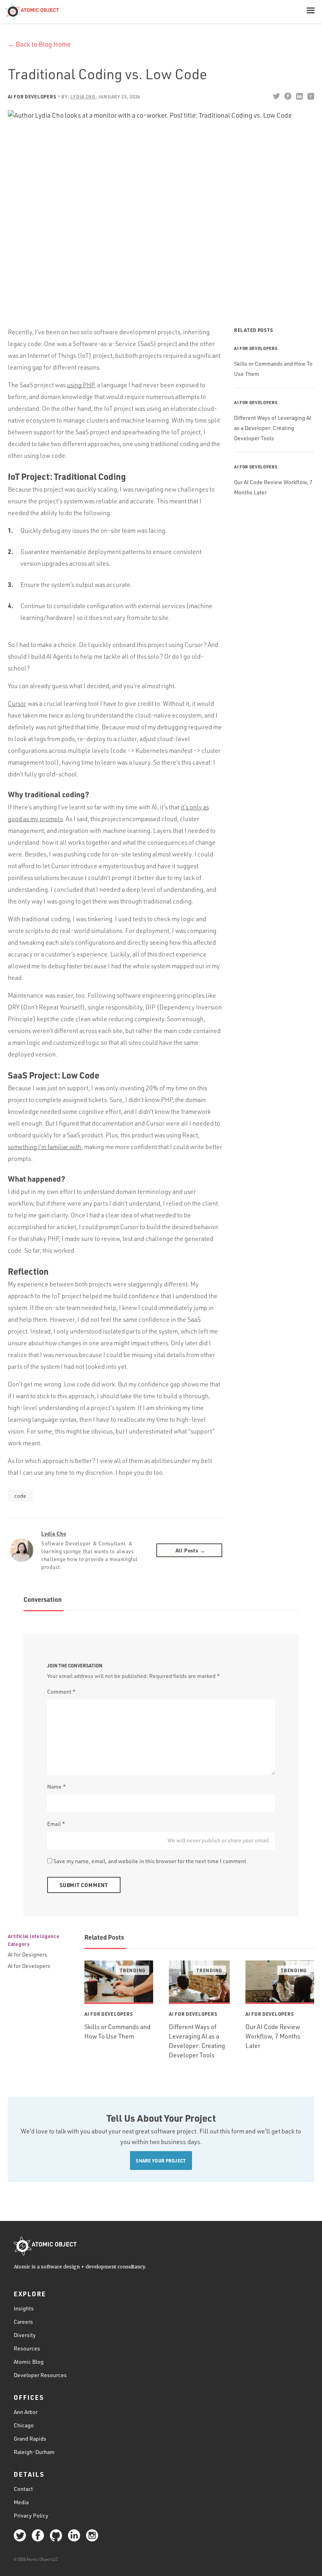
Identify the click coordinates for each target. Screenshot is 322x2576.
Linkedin (299, 96)
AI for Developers (32, 97)
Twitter (276, 96)
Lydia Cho (54, 1533)
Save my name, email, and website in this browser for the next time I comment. (151, 1861)
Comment (61, 1692)
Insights (24, 2308)
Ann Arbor (26, 2412)
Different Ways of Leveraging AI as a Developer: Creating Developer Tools (273, 428)
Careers (23, 2322)
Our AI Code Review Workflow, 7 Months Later (273, 2036)
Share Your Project (161, 2161)
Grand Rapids (30, 2438)
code (20, 1496)
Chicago (24, 2425)
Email (56, 1824)
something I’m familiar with (45, 1147)
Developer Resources (40, 2375)
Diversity (25, 2335)
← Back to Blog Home (39, 44)
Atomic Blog (29, 2362)
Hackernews (310, 96)
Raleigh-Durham (34, 2452)
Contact (23, 2489)
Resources (27, 2348)
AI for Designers (27, 1954)
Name (57, 1786)
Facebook (288, 96)
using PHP (80, 385)
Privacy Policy (31, 2515)
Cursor (17, 703)
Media (21, 2502)
